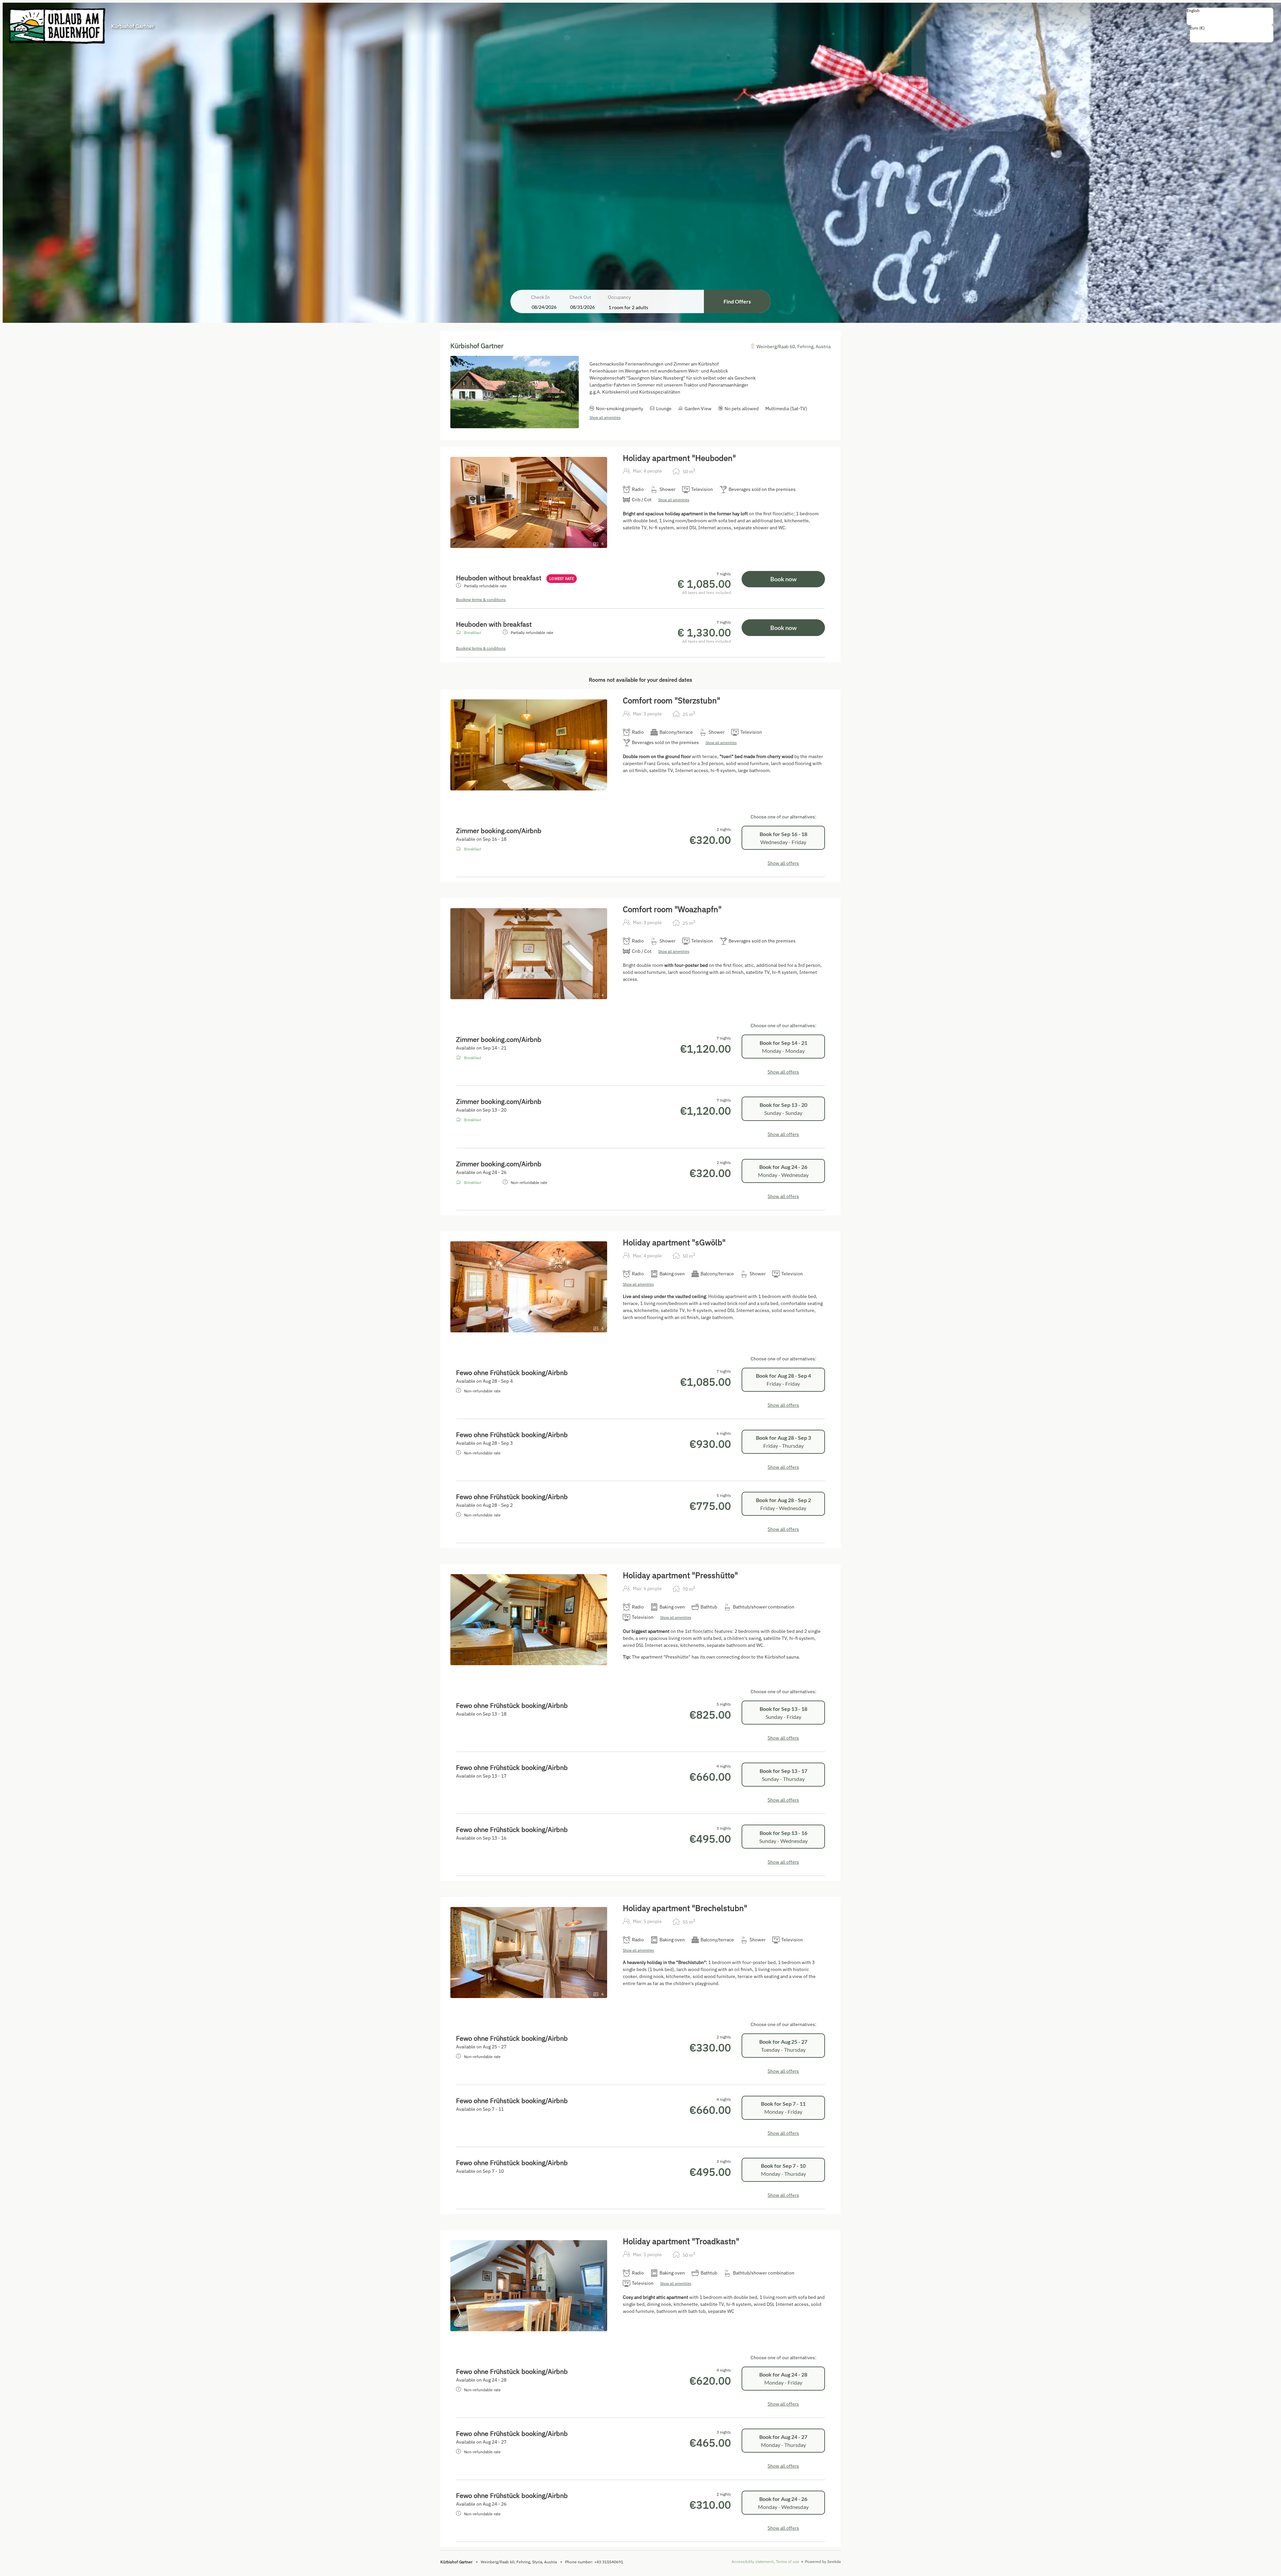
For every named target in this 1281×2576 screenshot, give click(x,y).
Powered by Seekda (823, 2561)
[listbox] (1230, 16)
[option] (1230, 18)
